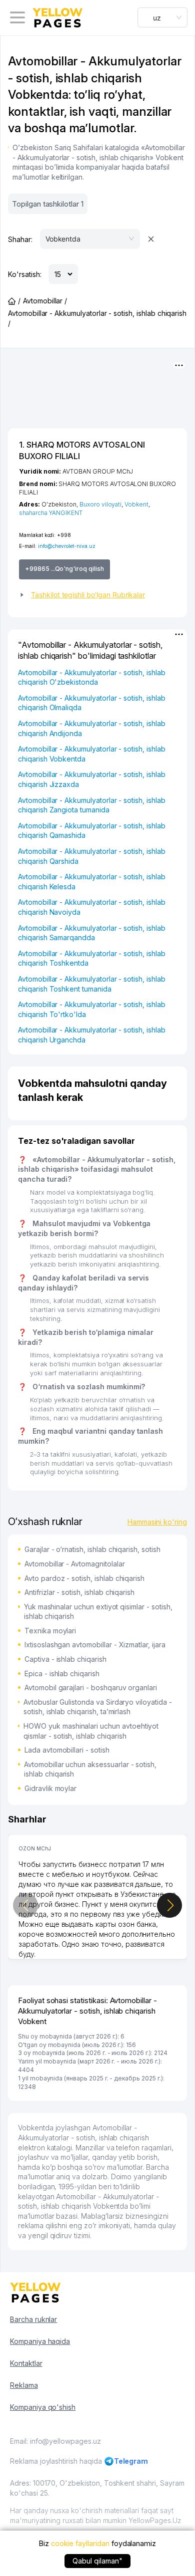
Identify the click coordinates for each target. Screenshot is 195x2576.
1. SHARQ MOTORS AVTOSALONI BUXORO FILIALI (82, 450)
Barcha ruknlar (33, 2319)
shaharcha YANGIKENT (51, 513)
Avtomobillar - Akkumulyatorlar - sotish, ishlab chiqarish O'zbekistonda (92, 677)
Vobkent (136, 504)
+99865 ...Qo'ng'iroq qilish (64, 569)
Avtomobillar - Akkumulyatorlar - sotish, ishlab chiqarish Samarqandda (92, 933)
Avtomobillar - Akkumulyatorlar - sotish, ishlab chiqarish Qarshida (92, 856)
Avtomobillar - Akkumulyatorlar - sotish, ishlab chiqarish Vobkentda (92, 754)
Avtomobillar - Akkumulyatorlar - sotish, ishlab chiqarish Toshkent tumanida (92, 984)
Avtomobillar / (45, 301)
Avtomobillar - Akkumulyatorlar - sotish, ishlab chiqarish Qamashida (92, 831)
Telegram (131, 2461)
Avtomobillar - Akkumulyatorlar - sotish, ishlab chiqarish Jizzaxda (92, 779)
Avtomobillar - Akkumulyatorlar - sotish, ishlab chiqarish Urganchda (92, 1035)
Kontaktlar (26, 2363)
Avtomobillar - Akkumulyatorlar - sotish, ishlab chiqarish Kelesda (92, 882)
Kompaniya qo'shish (43, 2407)
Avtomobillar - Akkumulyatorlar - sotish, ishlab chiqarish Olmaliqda (92, 703)
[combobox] (162, 17)
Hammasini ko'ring (157, 1522)
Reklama (24, 2385)
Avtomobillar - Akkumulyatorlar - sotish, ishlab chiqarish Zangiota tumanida (92, 805)
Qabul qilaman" (97, 2561)
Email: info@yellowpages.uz (55, 2441)
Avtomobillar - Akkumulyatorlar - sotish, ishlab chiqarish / (97, 318)
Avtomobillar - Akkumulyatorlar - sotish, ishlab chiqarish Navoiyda (92, 907)
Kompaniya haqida (40, 2341)
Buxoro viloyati (100, 504)
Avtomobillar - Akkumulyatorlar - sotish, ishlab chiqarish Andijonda (92, 728)
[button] (97, 595)
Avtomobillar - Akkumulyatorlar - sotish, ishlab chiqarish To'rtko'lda (92, 1009)
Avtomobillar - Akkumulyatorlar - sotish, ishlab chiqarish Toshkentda (92, 958)
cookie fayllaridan (80, 2543)
